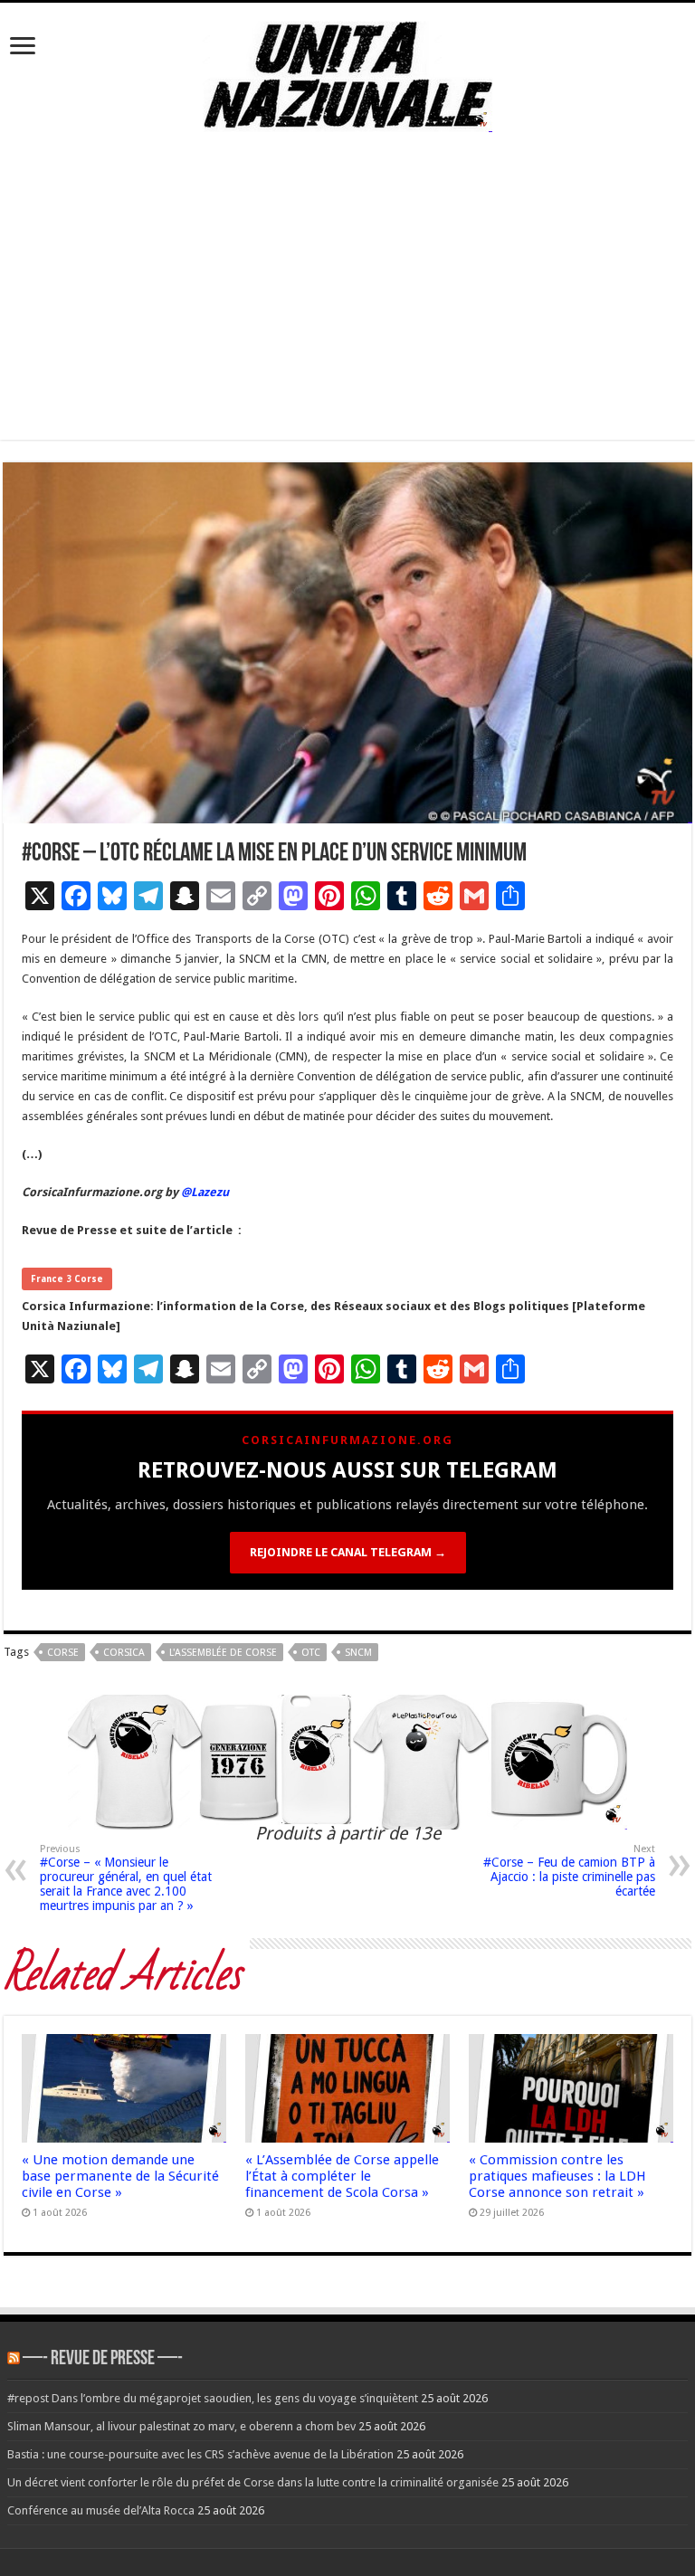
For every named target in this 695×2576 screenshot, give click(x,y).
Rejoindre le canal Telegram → (348, 1552)
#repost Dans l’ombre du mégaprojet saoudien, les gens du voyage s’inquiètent (213, 2398)
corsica (124, 1653)
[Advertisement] (347, 313)
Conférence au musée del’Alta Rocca (101, 2510)
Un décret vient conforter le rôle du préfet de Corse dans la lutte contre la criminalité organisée (253, 2482)
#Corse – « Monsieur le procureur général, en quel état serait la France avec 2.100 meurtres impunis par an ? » (126, 1878)
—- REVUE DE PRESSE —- (103, 2359)
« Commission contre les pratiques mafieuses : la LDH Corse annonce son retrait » (557, 2176)
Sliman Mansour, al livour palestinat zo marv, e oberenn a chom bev (181, 2426)
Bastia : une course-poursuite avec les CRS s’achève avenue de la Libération (200, 2454)
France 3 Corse (67, 1279)
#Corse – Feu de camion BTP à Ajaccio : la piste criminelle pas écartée (569, 1871)
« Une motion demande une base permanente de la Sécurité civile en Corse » (120, 2176)
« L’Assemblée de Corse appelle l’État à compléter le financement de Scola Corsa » (342, 2176)
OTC (311, 1653)
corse (63, 1653)
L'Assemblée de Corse (223, 1653)
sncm (358, 1653)
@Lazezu (206, 1192)
